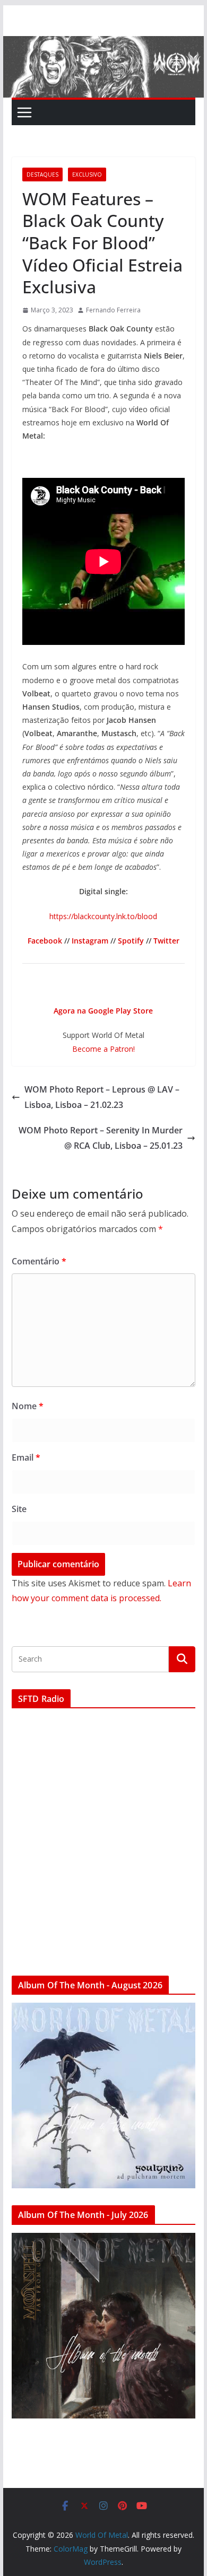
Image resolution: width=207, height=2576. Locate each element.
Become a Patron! (103, 1049)
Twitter (166, 941)
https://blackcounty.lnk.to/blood (103, 916)
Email (26, 1457)
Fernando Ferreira (113, 310)
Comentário (39, 1261)
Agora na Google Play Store (103, 1011)
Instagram (90, 941)
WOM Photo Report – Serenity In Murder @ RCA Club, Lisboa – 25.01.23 (101, 1138)
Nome (28, 1406)
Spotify (131, 941)
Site (19, 1509)
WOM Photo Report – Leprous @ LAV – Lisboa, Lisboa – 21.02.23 (102, 1097)
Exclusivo (87, 174)
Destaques (42, 174)
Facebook (45, 941)
